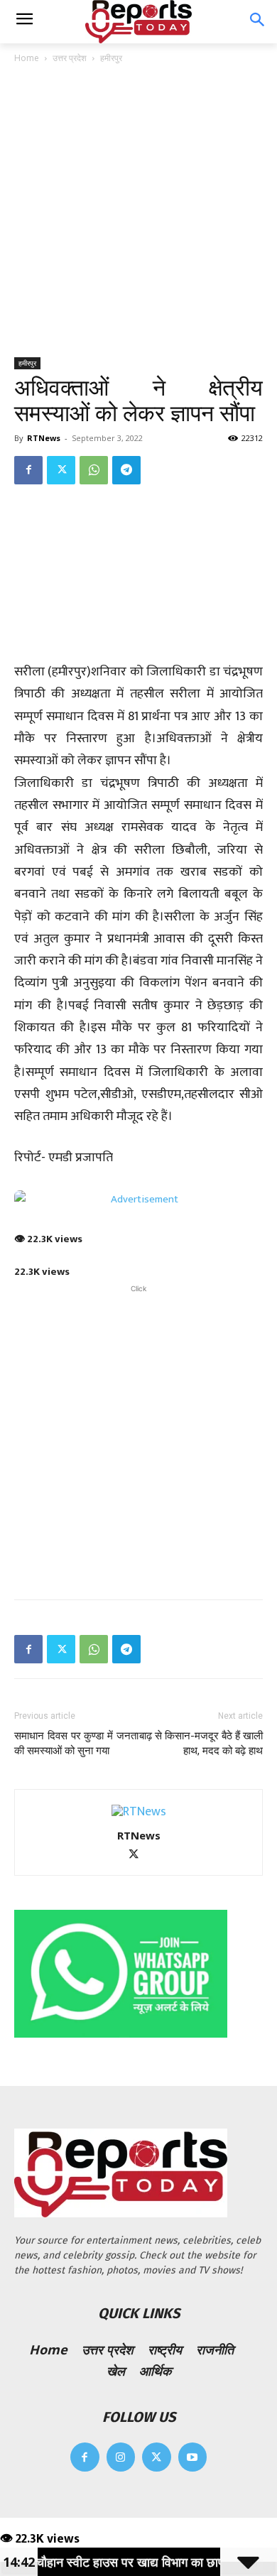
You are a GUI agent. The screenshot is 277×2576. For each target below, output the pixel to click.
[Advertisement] (138, 212)
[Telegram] (126, 470)
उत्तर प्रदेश (70, 58)
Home (27, 58)
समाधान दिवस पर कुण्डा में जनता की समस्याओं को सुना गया (76, 1743)
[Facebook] (28, 470)
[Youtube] (193, 2457)
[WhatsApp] (94, 470)
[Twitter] (61, 470)
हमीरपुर (111, 58)
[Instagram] (121, 2457)
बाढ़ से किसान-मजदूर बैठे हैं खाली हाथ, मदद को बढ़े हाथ (201, 1743)
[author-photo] (139, 1812)
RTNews (44, 438)
